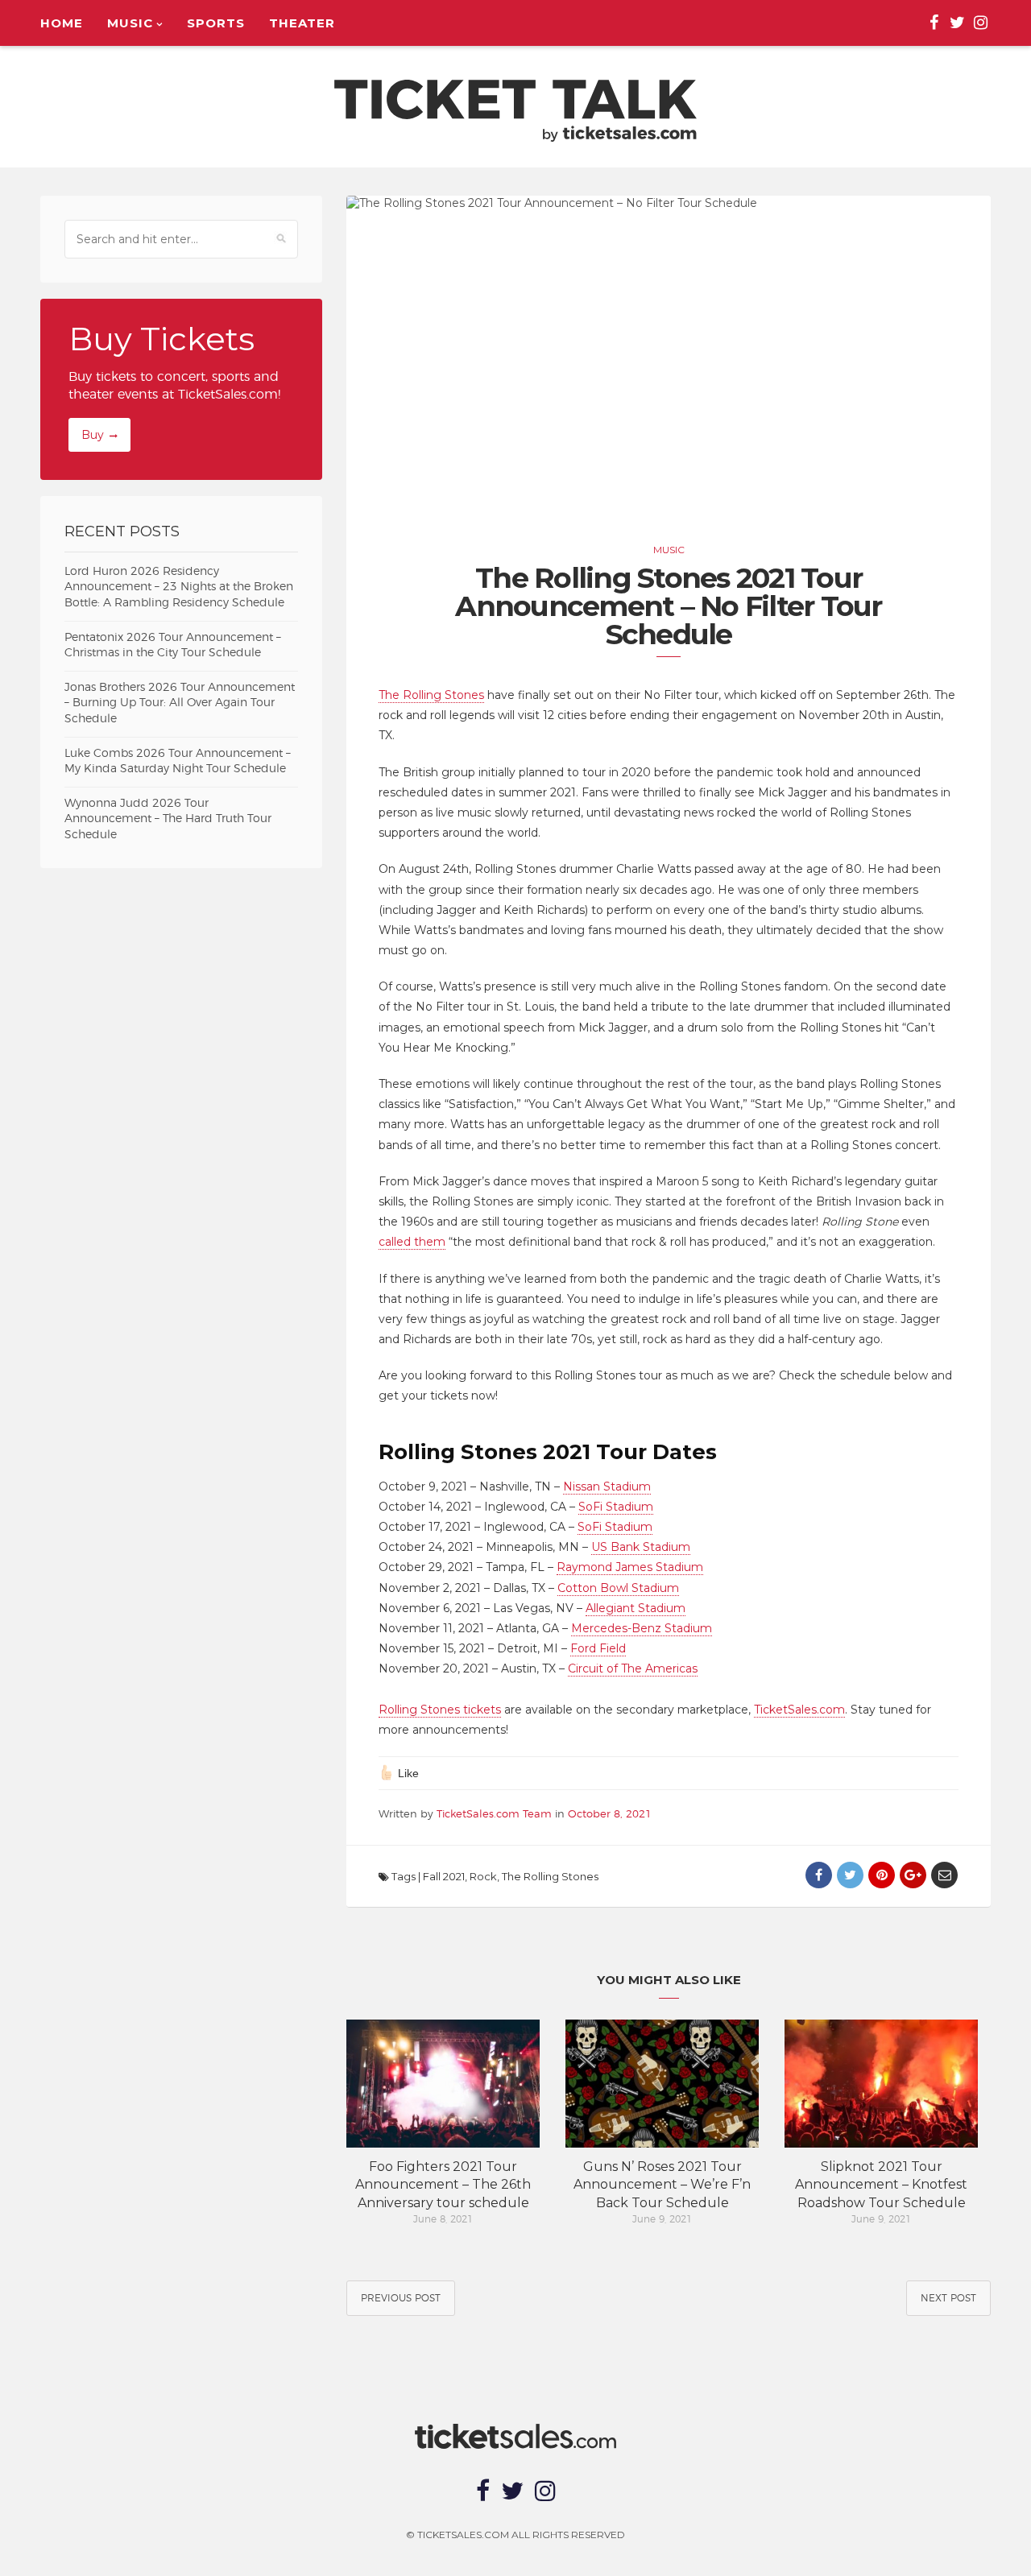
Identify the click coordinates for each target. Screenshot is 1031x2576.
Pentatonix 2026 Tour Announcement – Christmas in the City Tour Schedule (173, 646)
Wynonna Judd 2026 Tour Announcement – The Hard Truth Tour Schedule (168, 819)
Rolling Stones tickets (440, 1710)
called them (412, 1242)
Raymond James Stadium (630, 1567)
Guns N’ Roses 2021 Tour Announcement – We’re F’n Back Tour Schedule (662, 2185)
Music (130, 23)
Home (62, 23)
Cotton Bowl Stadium (618, 1588)
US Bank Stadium (641, 1547)
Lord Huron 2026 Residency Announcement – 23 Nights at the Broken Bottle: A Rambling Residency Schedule (179, 587)
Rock (483, 1876)
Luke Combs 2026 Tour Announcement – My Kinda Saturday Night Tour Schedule (178, 762)
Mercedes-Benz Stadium (642, 1628)
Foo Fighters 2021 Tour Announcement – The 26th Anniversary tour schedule (443, 2185)
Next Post (948, 2298)
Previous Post (401, 2298)
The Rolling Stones (431, 695)
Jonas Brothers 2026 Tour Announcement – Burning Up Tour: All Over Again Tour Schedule (180, 703)
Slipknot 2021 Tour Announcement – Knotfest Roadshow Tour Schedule (881, 2185)
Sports (216, 23)
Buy (93, 435)
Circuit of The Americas (633, 1668)
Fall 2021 (444, 1876)
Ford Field (598, 1648)
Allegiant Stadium (636, 1608)
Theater (302, 23)
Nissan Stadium (607, 1486)
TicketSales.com (799, 1710)
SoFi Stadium (616, 1507)
